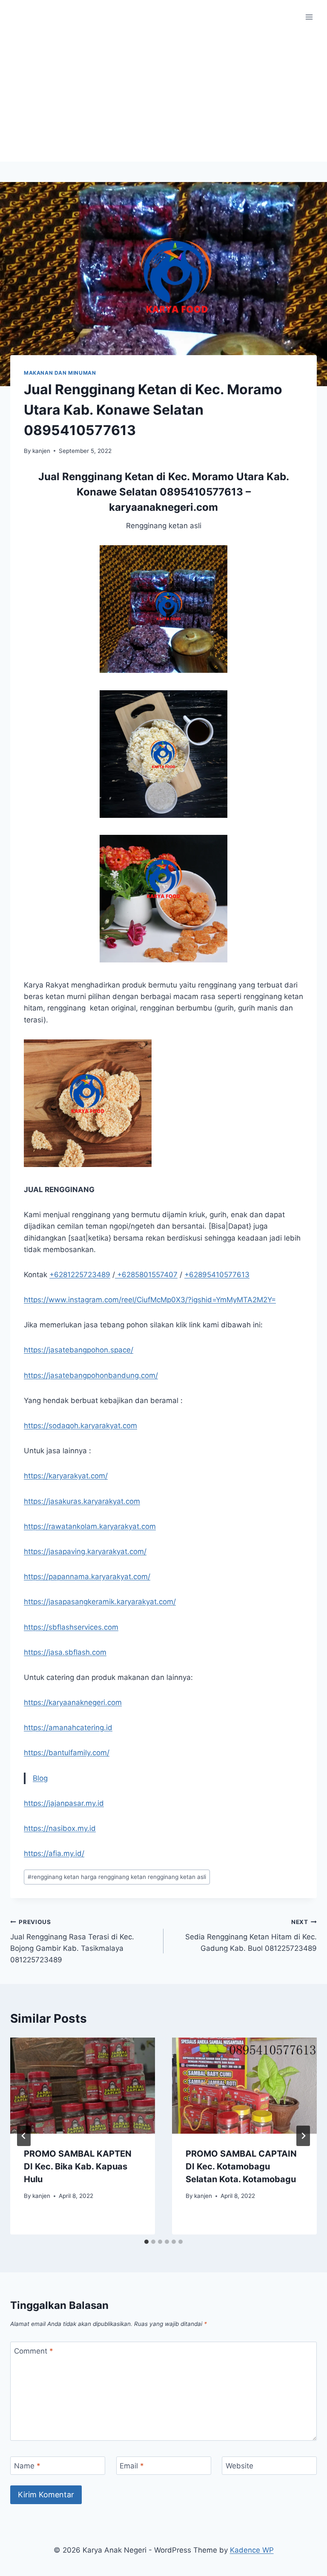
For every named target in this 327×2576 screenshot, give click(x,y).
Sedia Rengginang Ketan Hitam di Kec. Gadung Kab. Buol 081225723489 (251, 1936)
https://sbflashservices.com (71, 1627)
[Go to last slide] (24, 2136)
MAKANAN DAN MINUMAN (60, 373)
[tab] (146, 2242)
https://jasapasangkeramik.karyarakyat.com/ (100, 1602)
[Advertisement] (163, 98)
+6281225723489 (80, 1275)
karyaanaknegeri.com (163, 507)
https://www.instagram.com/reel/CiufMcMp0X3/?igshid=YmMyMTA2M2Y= (150, 1300)
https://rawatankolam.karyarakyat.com (90, 1526)
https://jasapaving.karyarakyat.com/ (85, 1551)
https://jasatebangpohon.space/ (79, 1350)
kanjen (41, 451)
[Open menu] (309, 17)
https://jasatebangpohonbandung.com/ (91, 1375)
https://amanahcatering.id (68, 1728)
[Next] (303, 2136)
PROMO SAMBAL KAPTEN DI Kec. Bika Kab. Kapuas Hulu (78, 2166)
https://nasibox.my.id (60, 1828)
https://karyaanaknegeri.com (73, 1702)
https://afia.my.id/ (54, 1853)
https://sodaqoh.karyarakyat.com (80, 1426)
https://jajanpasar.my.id (64, 1803)
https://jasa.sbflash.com (65, 1652)
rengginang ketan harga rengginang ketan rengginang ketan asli (117, 1877)
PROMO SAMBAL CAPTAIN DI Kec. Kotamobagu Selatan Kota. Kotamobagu (241, 2166)
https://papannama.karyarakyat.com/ (87, 1577)
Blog (40, 1778)
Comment (34, 2351)
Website (240, 2466)
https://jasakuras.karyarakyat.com (82, 1501)
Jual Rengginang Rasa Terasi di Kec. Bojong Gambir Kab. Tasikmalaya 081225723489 (72, 1941)
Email (132, 2466)
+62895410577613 (217, 1275)
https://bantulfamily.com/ (67, 1753)
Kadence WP (252, 2550)
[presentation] (83, 2086)
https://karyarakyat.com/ (66, 1476)
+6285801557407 (146, 1275)
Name (27, 2466)
